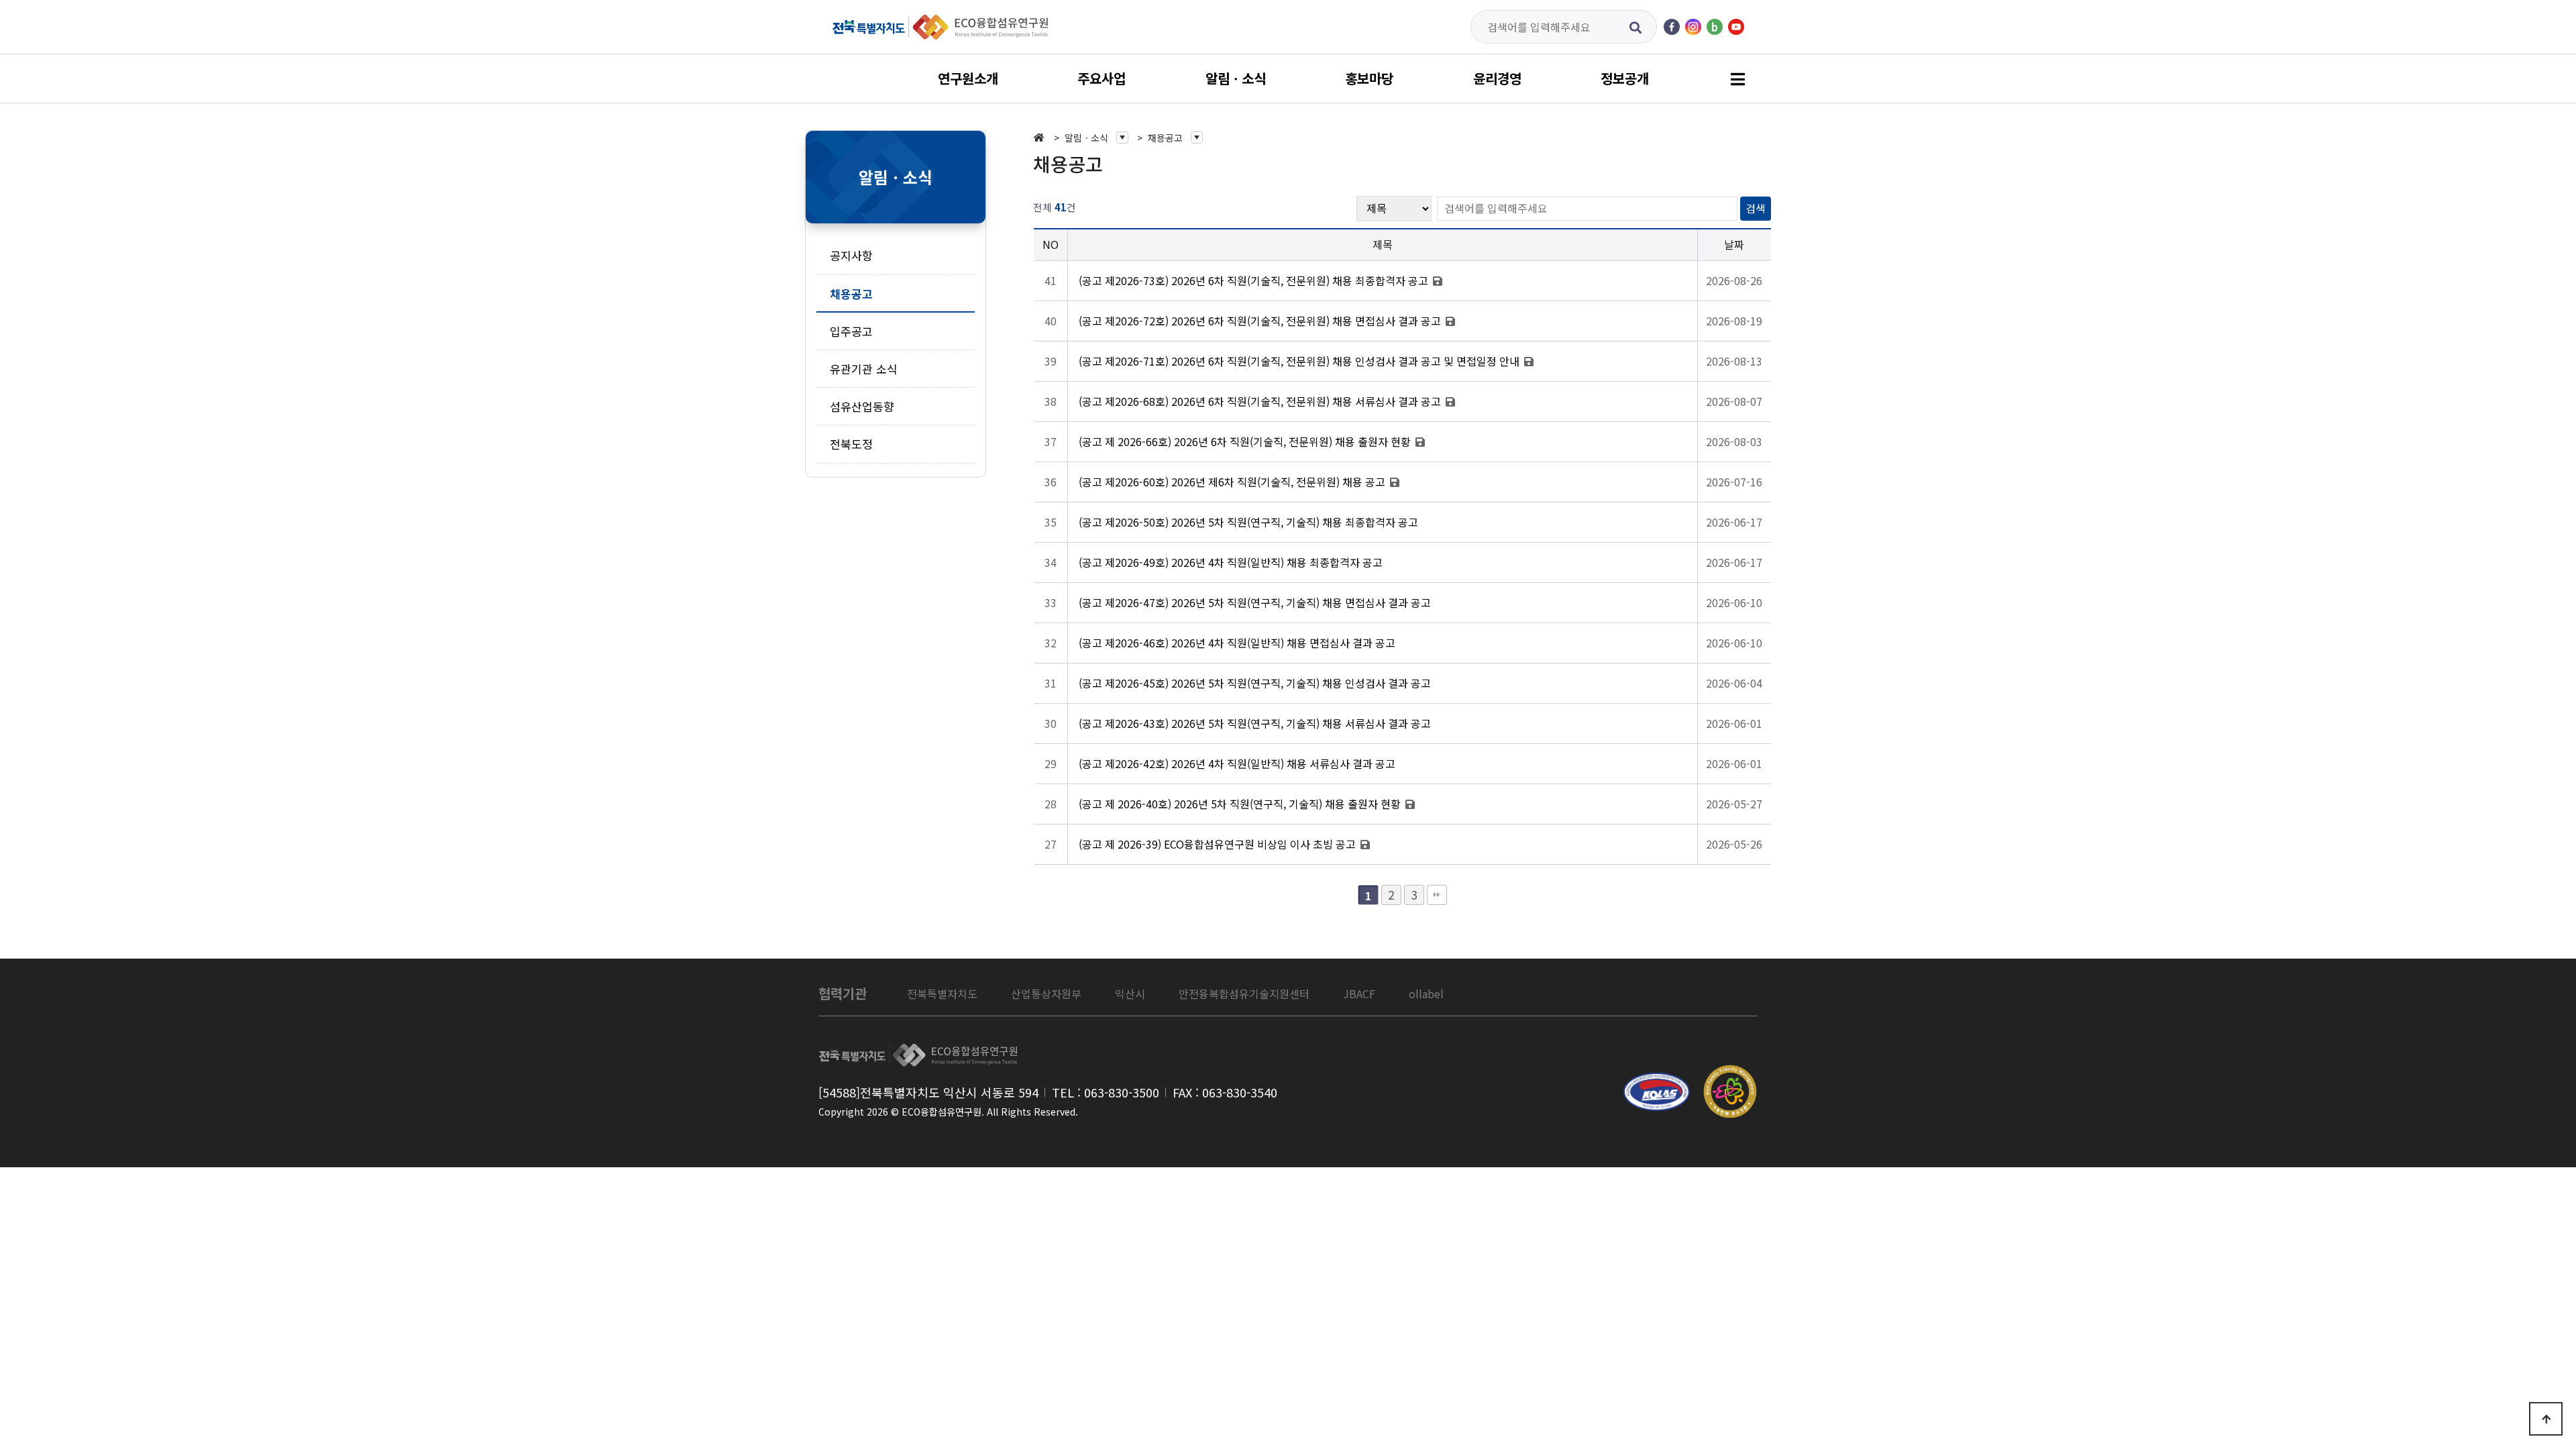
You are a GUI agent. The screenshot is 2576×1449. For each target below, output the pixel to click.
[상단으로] (2546, 1419)
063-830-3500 (1122, 1092)
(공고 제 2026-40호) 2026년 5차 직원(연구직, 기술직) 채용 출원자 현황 (1241, 804)
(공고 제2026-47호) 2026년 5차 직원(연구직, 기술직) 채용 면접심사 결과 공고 (1255, 602)
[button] (1096, 138)
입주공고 (851, 331)
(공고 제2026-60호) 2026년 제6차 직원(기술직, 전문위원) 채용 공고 (1233, 482)
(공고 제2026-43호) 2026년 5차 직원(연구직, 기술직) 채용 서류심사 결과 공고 (1255, 723)
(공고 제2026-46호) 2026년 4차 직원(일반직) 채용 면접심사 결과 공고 (1237, 643)
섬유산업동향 (862, 406)
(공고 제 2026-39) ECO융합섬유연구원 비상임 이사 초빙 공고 (1219, 844)
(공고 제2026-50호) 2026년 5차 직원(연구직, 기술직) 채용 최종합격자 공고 (1248, 522)
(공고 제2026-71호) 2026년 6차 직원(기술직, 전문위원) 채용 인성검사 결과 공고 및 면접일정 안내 (1300, 361)
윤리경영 (1497, 78)
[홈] (1042, 138)
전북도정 (851, 444)
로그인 (852, 1131)
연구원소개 (968, 78)
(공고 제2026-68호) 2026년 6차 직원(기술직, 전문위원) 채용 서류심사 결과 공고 (1261, 401)
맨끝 (1437, 895)
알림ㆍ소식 (1236, 78)
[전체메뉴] (1737, 79)
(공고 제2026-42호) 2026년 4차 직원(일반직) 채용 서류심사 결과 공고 (1237, 763)
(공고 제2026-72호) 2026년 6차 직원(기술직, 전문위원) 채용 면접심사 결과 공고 (1261, 321)
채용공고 (851, 293)
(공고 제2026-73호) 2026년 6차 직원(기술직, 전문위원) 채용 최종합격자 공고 (1255, 280)
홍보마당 (1369, 78)
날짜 (1734, 244)
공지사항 (851, 255)
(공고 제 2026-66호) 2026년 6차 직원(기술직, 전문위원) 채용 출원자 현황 (1246, 441)
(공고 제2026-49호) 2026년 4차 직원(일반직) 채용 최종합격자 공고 (1231, 562)
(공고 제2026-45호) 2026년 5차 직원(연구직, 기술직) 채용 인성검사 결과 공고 (1255, 683)
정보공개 (1625, 78)
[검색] (1636, 27)
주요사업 (1102, 78)
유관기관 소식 (864, 369)
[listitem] (942, 994)
